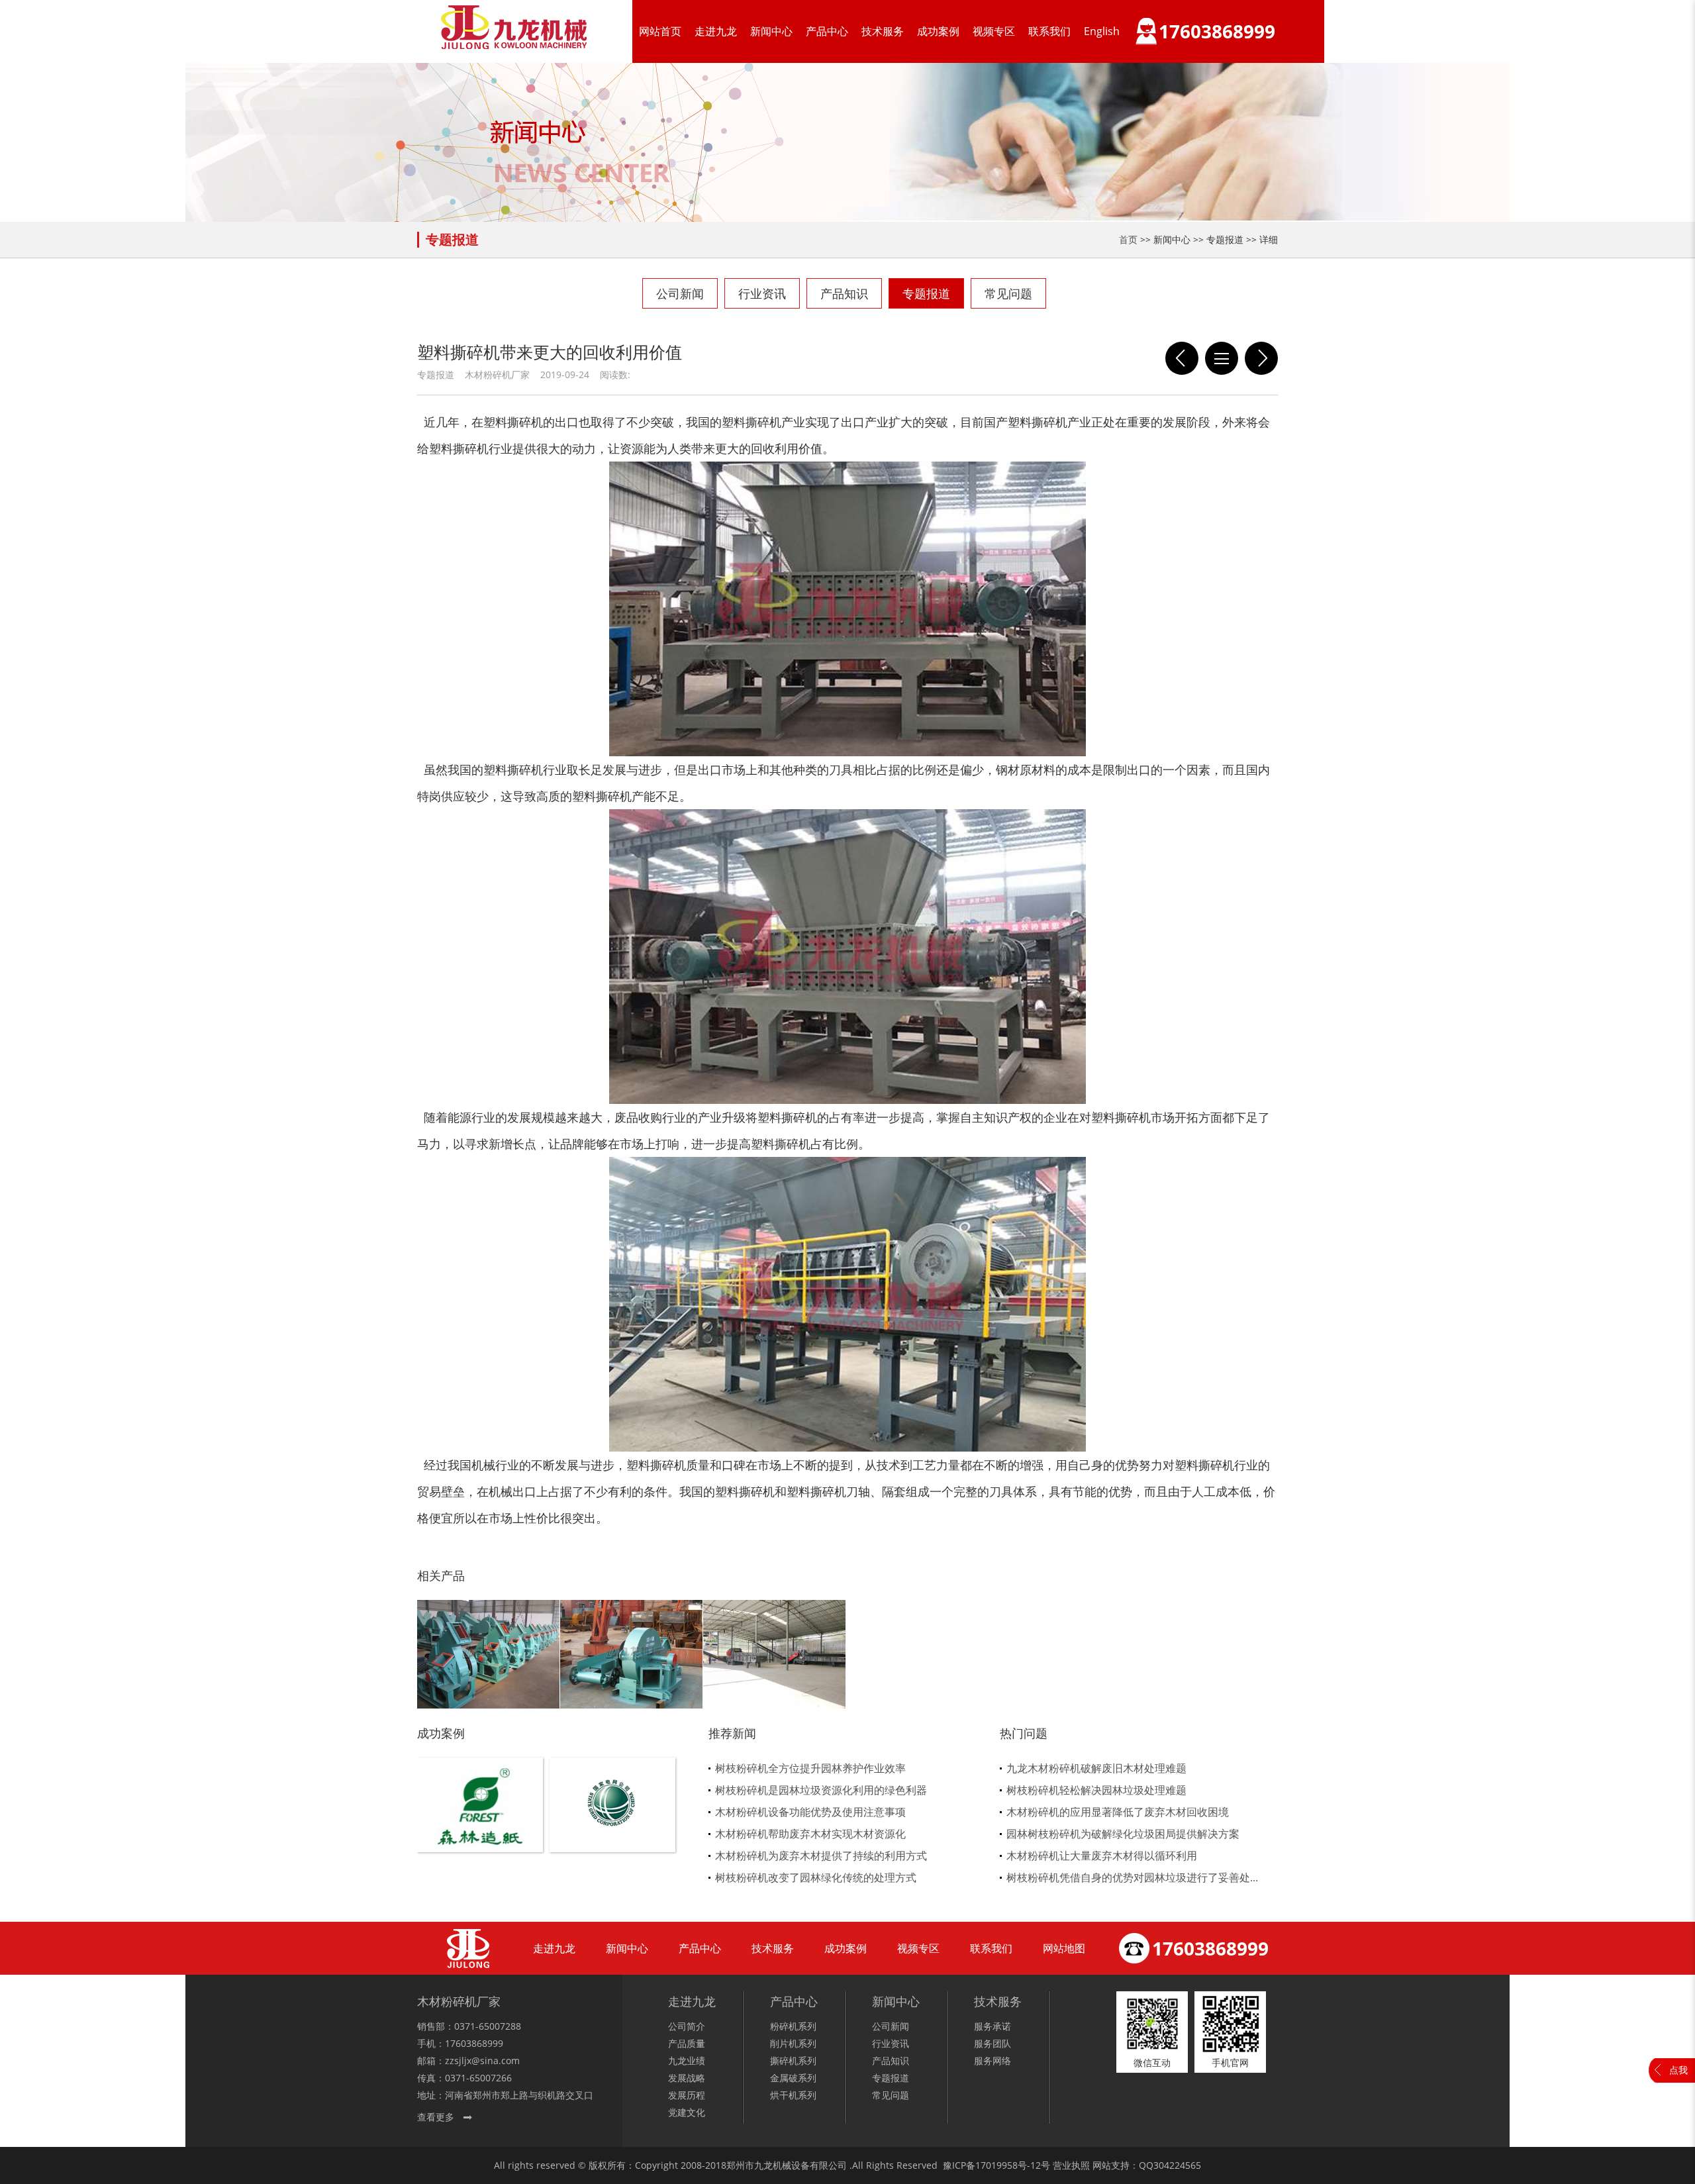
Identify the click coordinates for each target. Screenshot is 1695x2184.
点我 (1678, 2070)
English (1102, 31)
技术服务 (883, 31)
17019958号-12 (1008, 2165)
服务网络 (993, 2060)
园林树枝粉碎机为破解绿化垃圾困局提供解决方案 (1123, 1834)
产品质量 (687, 2043)
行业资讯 (762, 293)
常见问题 (1008, 293)
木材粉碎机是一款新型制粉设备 (1261, 358)
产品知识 (844, 293)
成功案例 (938, 31)
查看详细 (480, 1827)
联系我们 (1049, 31)
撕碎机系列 (793, 2060)
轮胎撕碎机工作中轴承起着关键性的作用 (1182, 358)
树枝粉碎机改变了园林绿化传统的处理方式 (816, 1877)
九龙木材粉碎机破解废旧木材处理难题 (1096, 1768)
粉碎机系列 (793, 2026)
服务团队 (993, 2043)
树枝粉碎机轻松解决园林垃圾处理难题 (1096, 1790)
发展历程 (687, 2095)
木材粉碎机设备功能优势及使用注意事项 (810, 1812)
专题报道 (926, 293)
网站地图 (1064, 1948)
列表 (1222, 358)
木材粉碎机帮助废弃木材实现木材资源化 (810, 1834)
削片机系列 (793, 2043)
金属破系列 (793, 2078)
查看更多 (436, 2117)
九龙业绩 (687, 2060)
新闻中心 (771, 31)
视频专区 (994, 31)
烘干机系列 (793, 2095)
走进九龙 (716, 31)
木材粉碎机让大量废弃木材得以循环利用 (1102, 1856)
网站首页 (660, 31)
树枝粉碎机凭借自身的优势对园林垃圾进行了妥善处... (1132, 1877)
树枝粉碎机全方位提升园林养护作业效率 (810, 1768)
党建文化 (687, 2112)
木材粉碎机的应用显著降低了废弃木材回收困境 (1118, 1812)
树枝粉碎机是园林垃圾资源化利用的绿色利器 (821, 1790)
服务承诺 (993, 2026)
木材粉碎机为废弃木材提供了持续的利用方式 (821, 1856)
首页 (1128, 239)
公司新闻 (680, 293)
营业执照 (1071, 2165)
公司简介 (687, 2026)
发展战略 (687, 2078)
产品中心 (827, 31)
